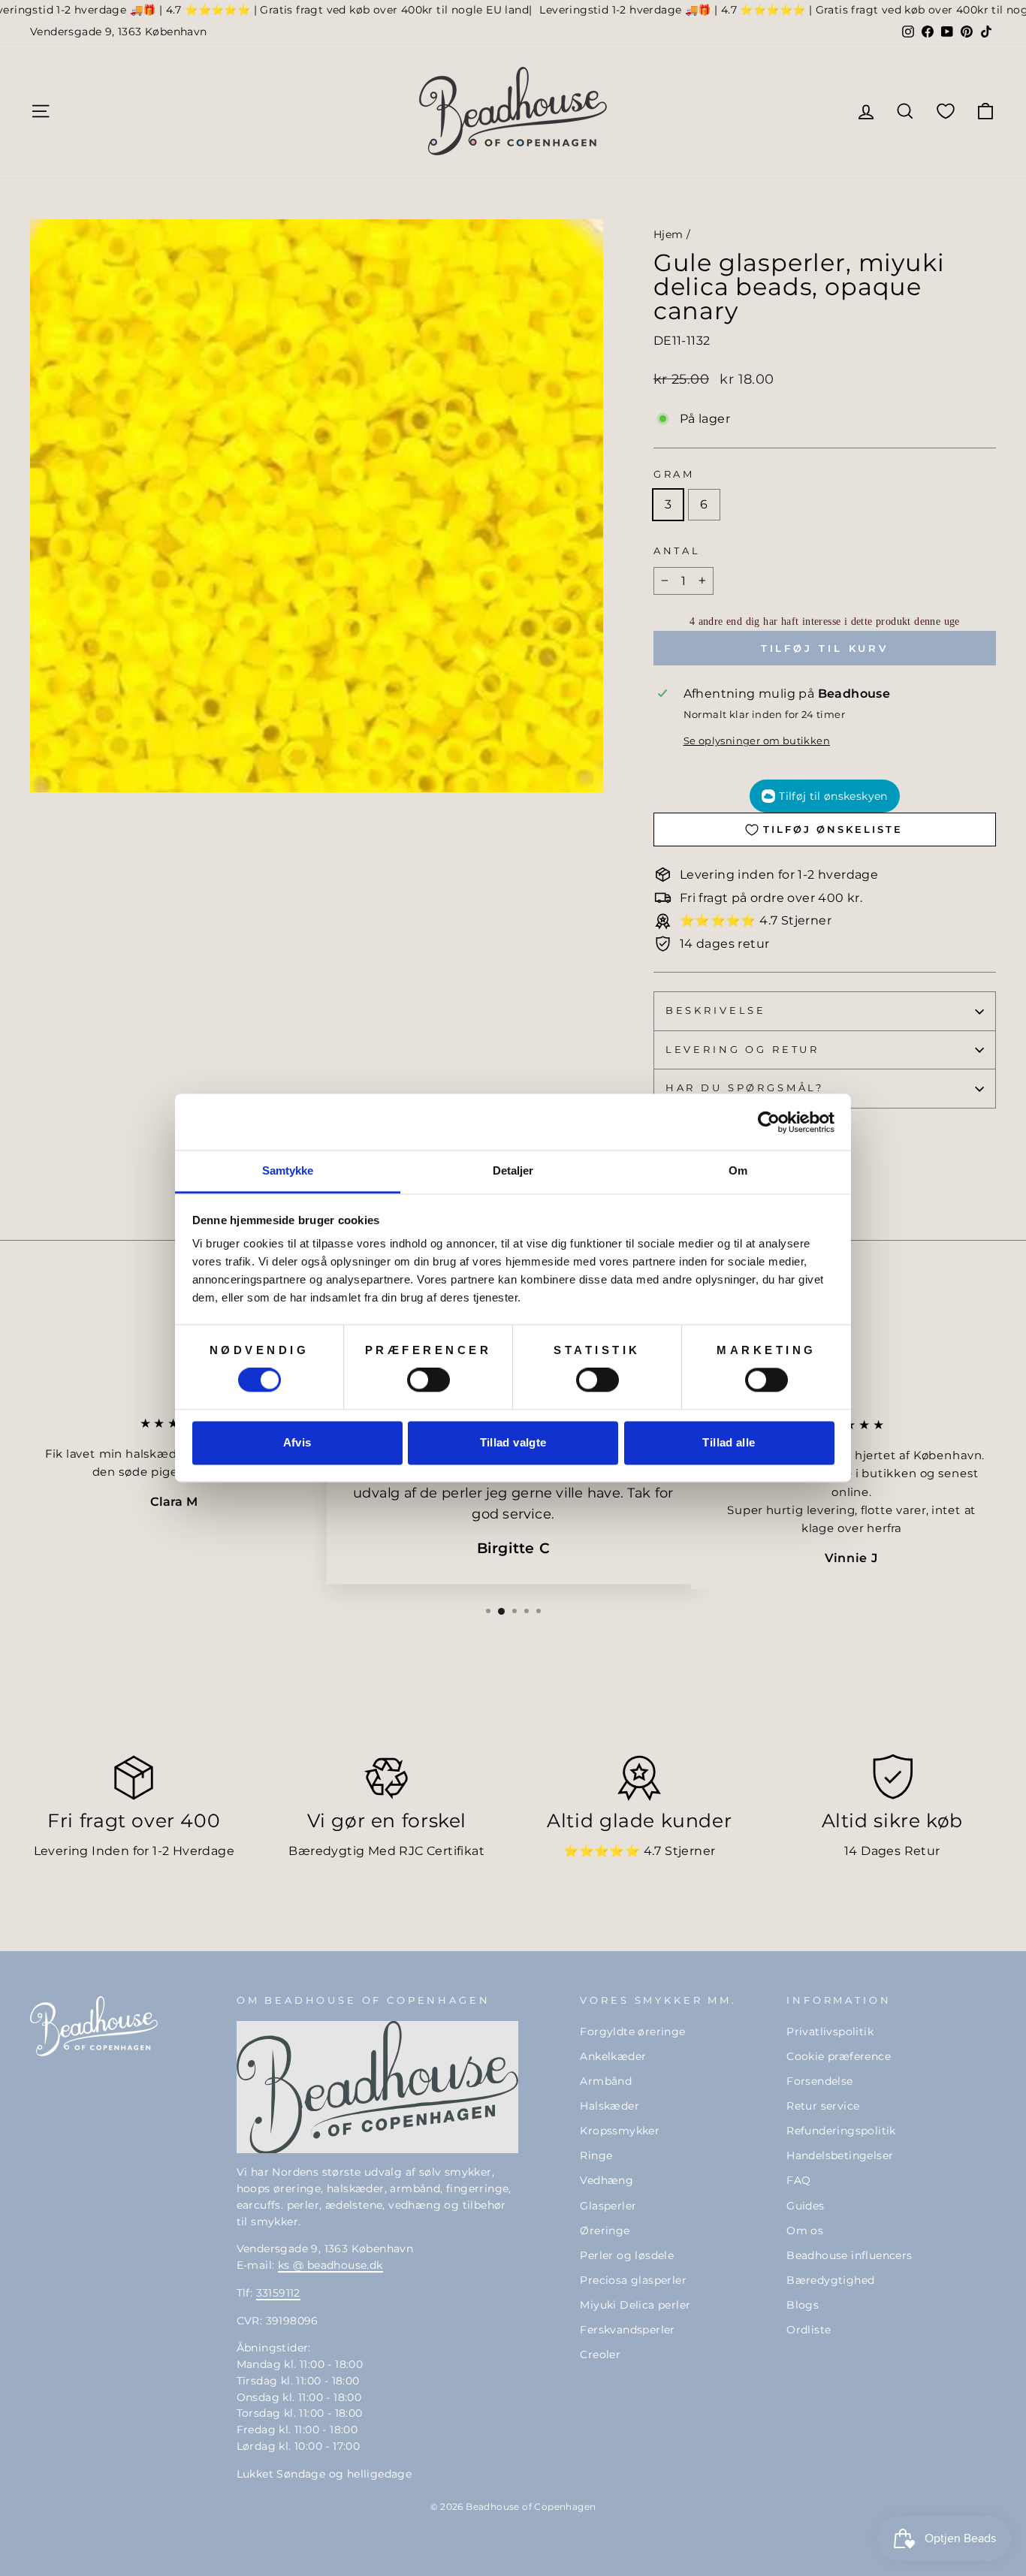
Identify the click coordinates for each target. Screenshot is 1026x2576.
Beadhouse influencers (849, 2255)
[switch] (429, 1380)
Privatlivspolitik (830, 2032)
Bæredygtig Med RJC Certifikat (386, 1851)
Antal (677, 551)
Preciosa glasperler (633, 2280)
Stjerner (690, 1851)
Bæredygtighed (830, 2280)
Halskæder (610, 2106)
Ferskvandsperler (627, 2330)
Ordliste (809, 2330)
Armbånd (606, 2081)
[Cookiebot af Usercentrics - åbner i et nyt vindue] (769, 1122)
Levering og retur (742, 1050)
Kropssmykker (620, 2131)
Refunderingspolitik (841, 2131)
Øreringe (605, 2231)
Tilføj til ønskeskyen (833, 796)
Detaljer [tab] (513, 1170)
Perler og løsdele (627, 2255)
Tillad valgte (513, 1442)
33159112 (278, 2293)
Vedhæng (607, 2180)
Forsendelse (819, 2081)
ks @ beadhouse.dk (330, 2265)
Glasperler (608, 2206)
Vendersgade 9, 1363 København (119, 32)
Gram (674, 474)
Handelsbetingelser (840, 2155)
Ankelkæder (613, 2056)
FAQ (798, 2180)
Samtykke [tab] (288, 1170)
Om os (805, 2231)
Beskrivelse (716, 1010)
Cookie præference (839, 2056)
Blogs (803, 2305)
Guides (805, 2206)
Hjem (668, 234)
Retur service (823, 2106)
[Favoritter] (946, 111)
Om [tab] (738, 1170)
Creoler (600, 2354)
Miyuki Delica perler (635, 2305)
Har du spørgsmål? (745, 1088)
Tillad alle (729, 1442)
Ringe (596, 2155)
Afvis (297, 1442)
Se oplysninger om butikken (757, 741)
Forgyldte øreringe (632, 2032)
